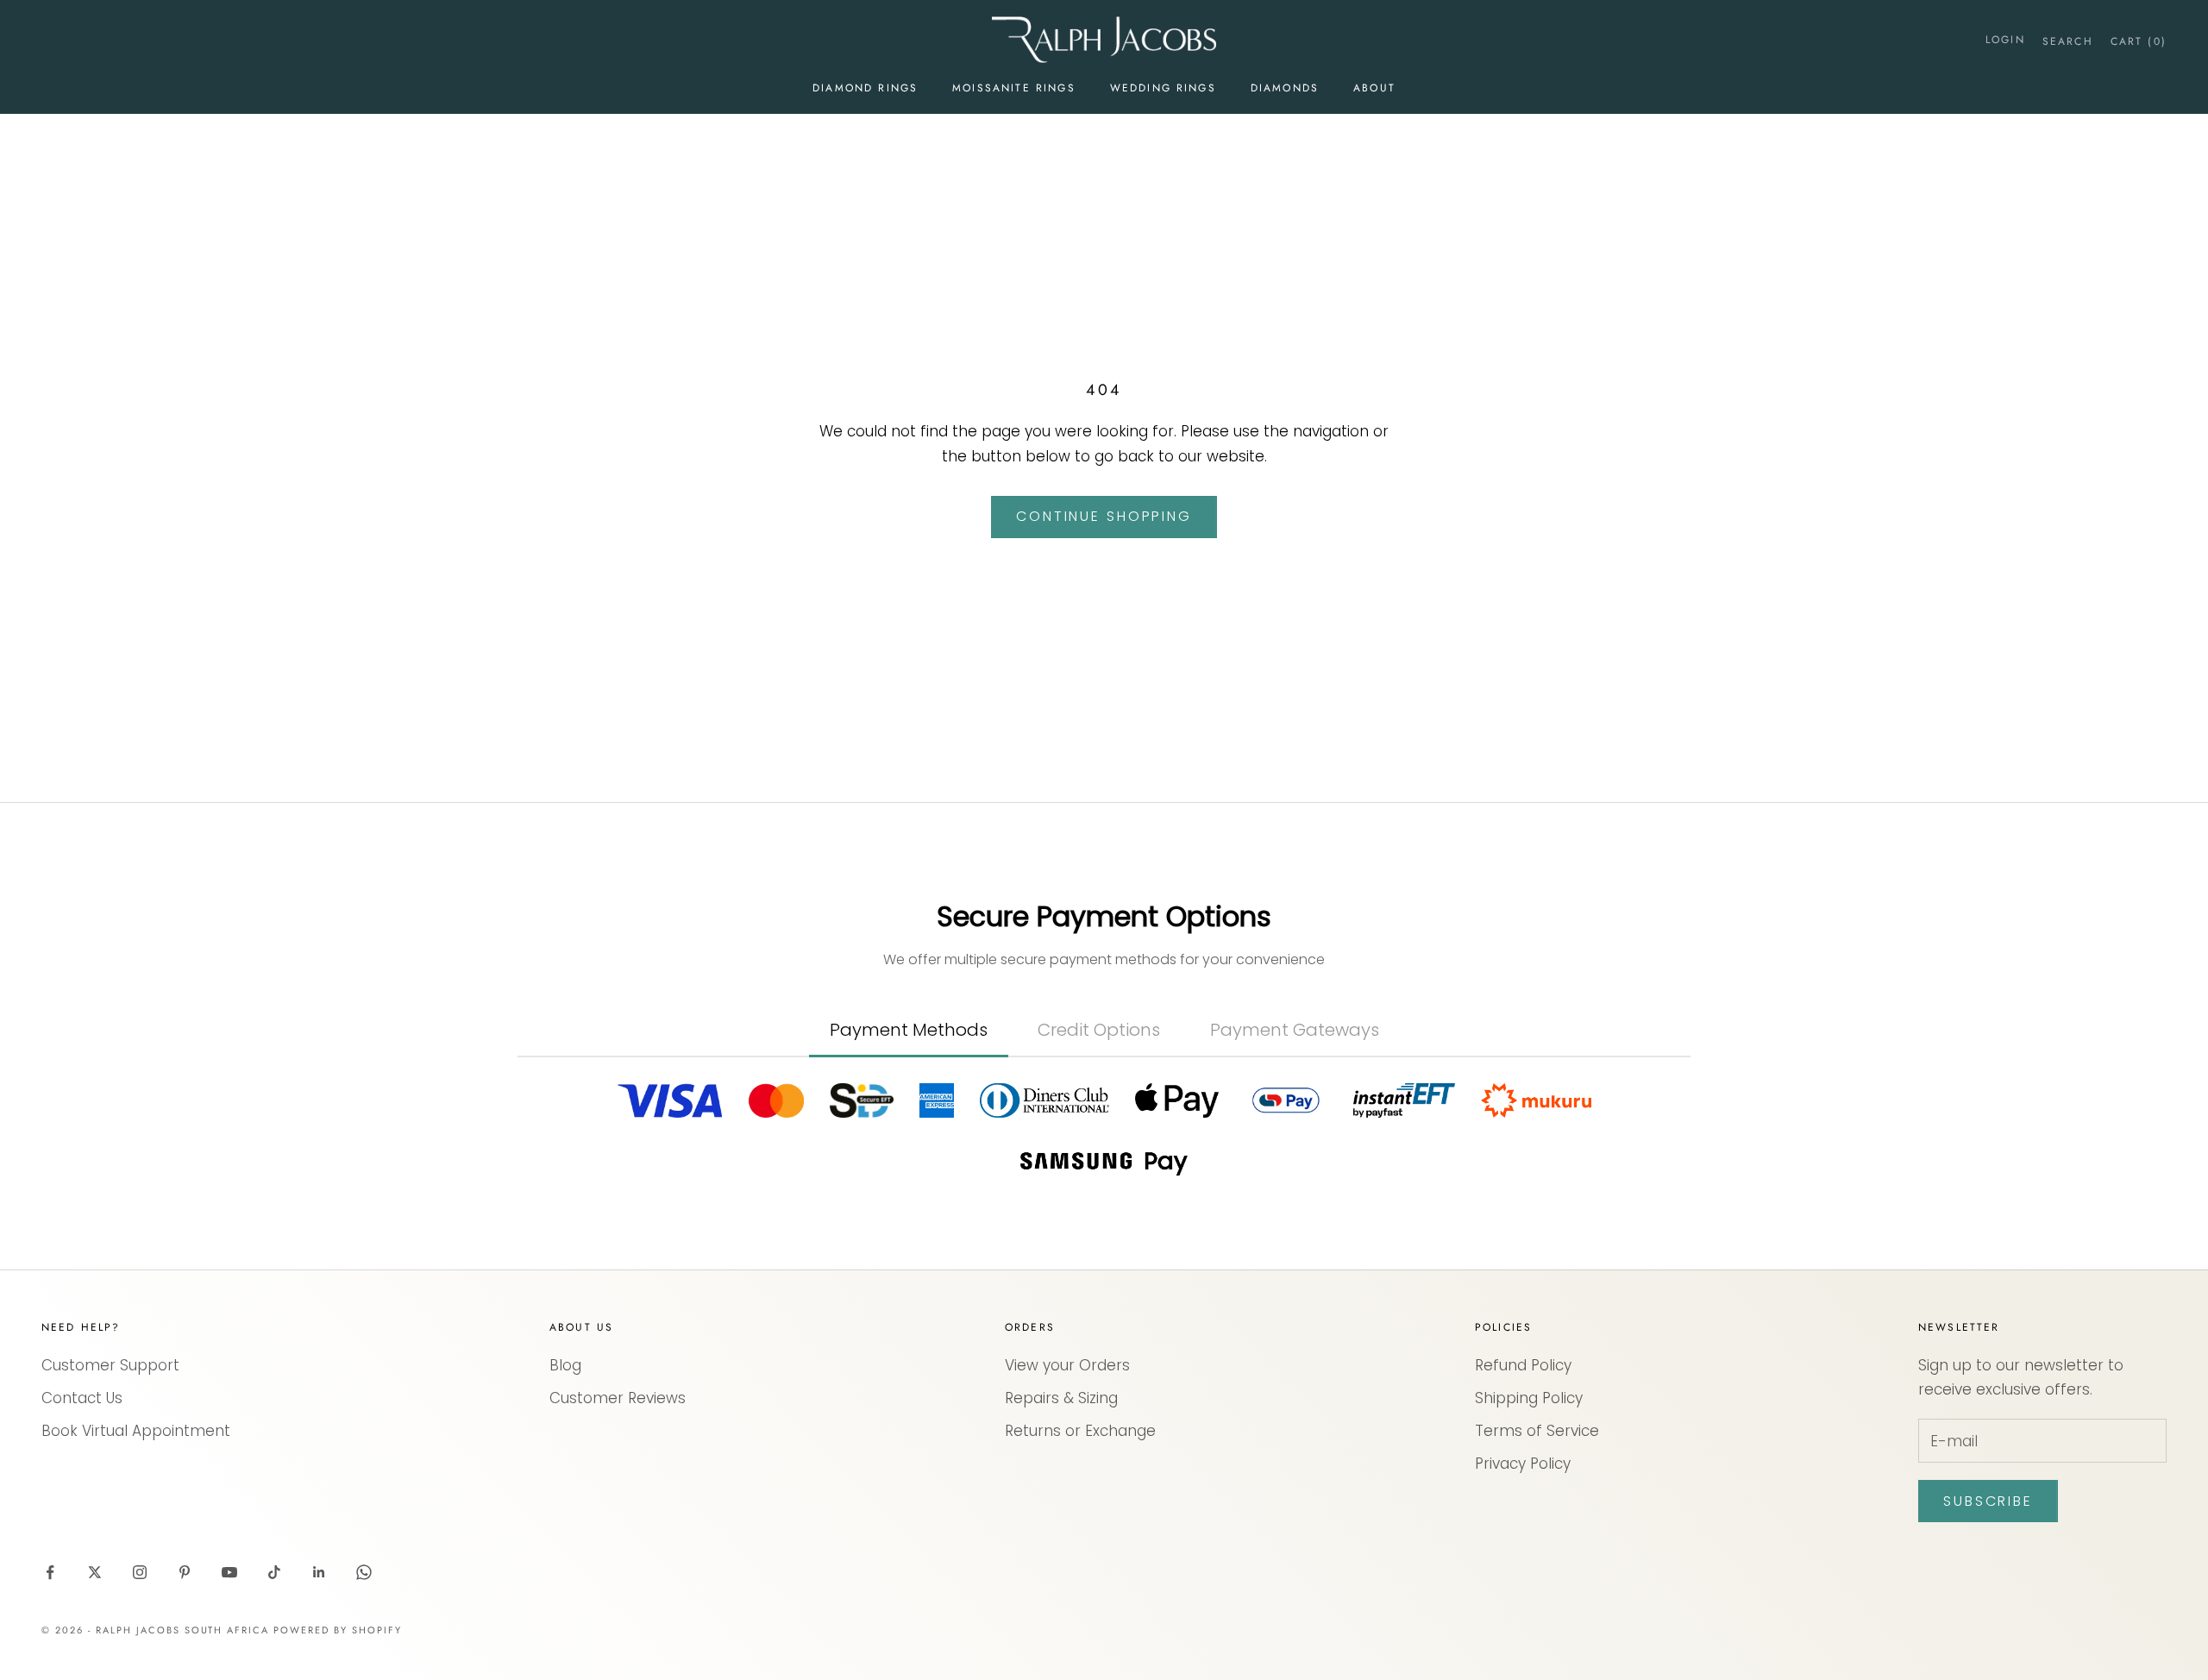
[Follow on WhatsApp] (364, 1572)
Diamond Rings (865, 88)
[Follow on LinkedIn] (319, 1572)
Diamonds (1285, 88)
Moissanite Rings (1014, 88)
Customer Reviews (618, 1398)
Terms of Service (1537, 1431)
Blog (565, 1365)
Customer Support (110, 1365)
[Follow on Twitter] (95, 1572)
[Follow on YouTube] (229, 1572)
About (1374, 88)
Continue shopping (1104, 516)
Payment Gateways (1295, 1030)
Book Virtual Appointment (136, 1431)
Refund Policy (1523, 1365)
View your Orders (1067, 1365)
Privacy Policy (1523, 1464)
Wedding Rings (1163, 88)
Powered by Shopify (338, 1630)
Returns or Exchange (1080, 1431)
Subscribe (1988, 1501)
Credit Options (1099, 1030)
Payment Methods (909, 1030)
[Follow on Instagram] (140, 1572)
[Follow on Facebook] (50, 1572)
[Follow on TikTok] (274, 1572)
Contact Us (82, 1398)
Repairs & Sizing (1061, 1398)
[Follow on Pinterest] (185, 1572)
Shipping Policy (1529, 1398)
